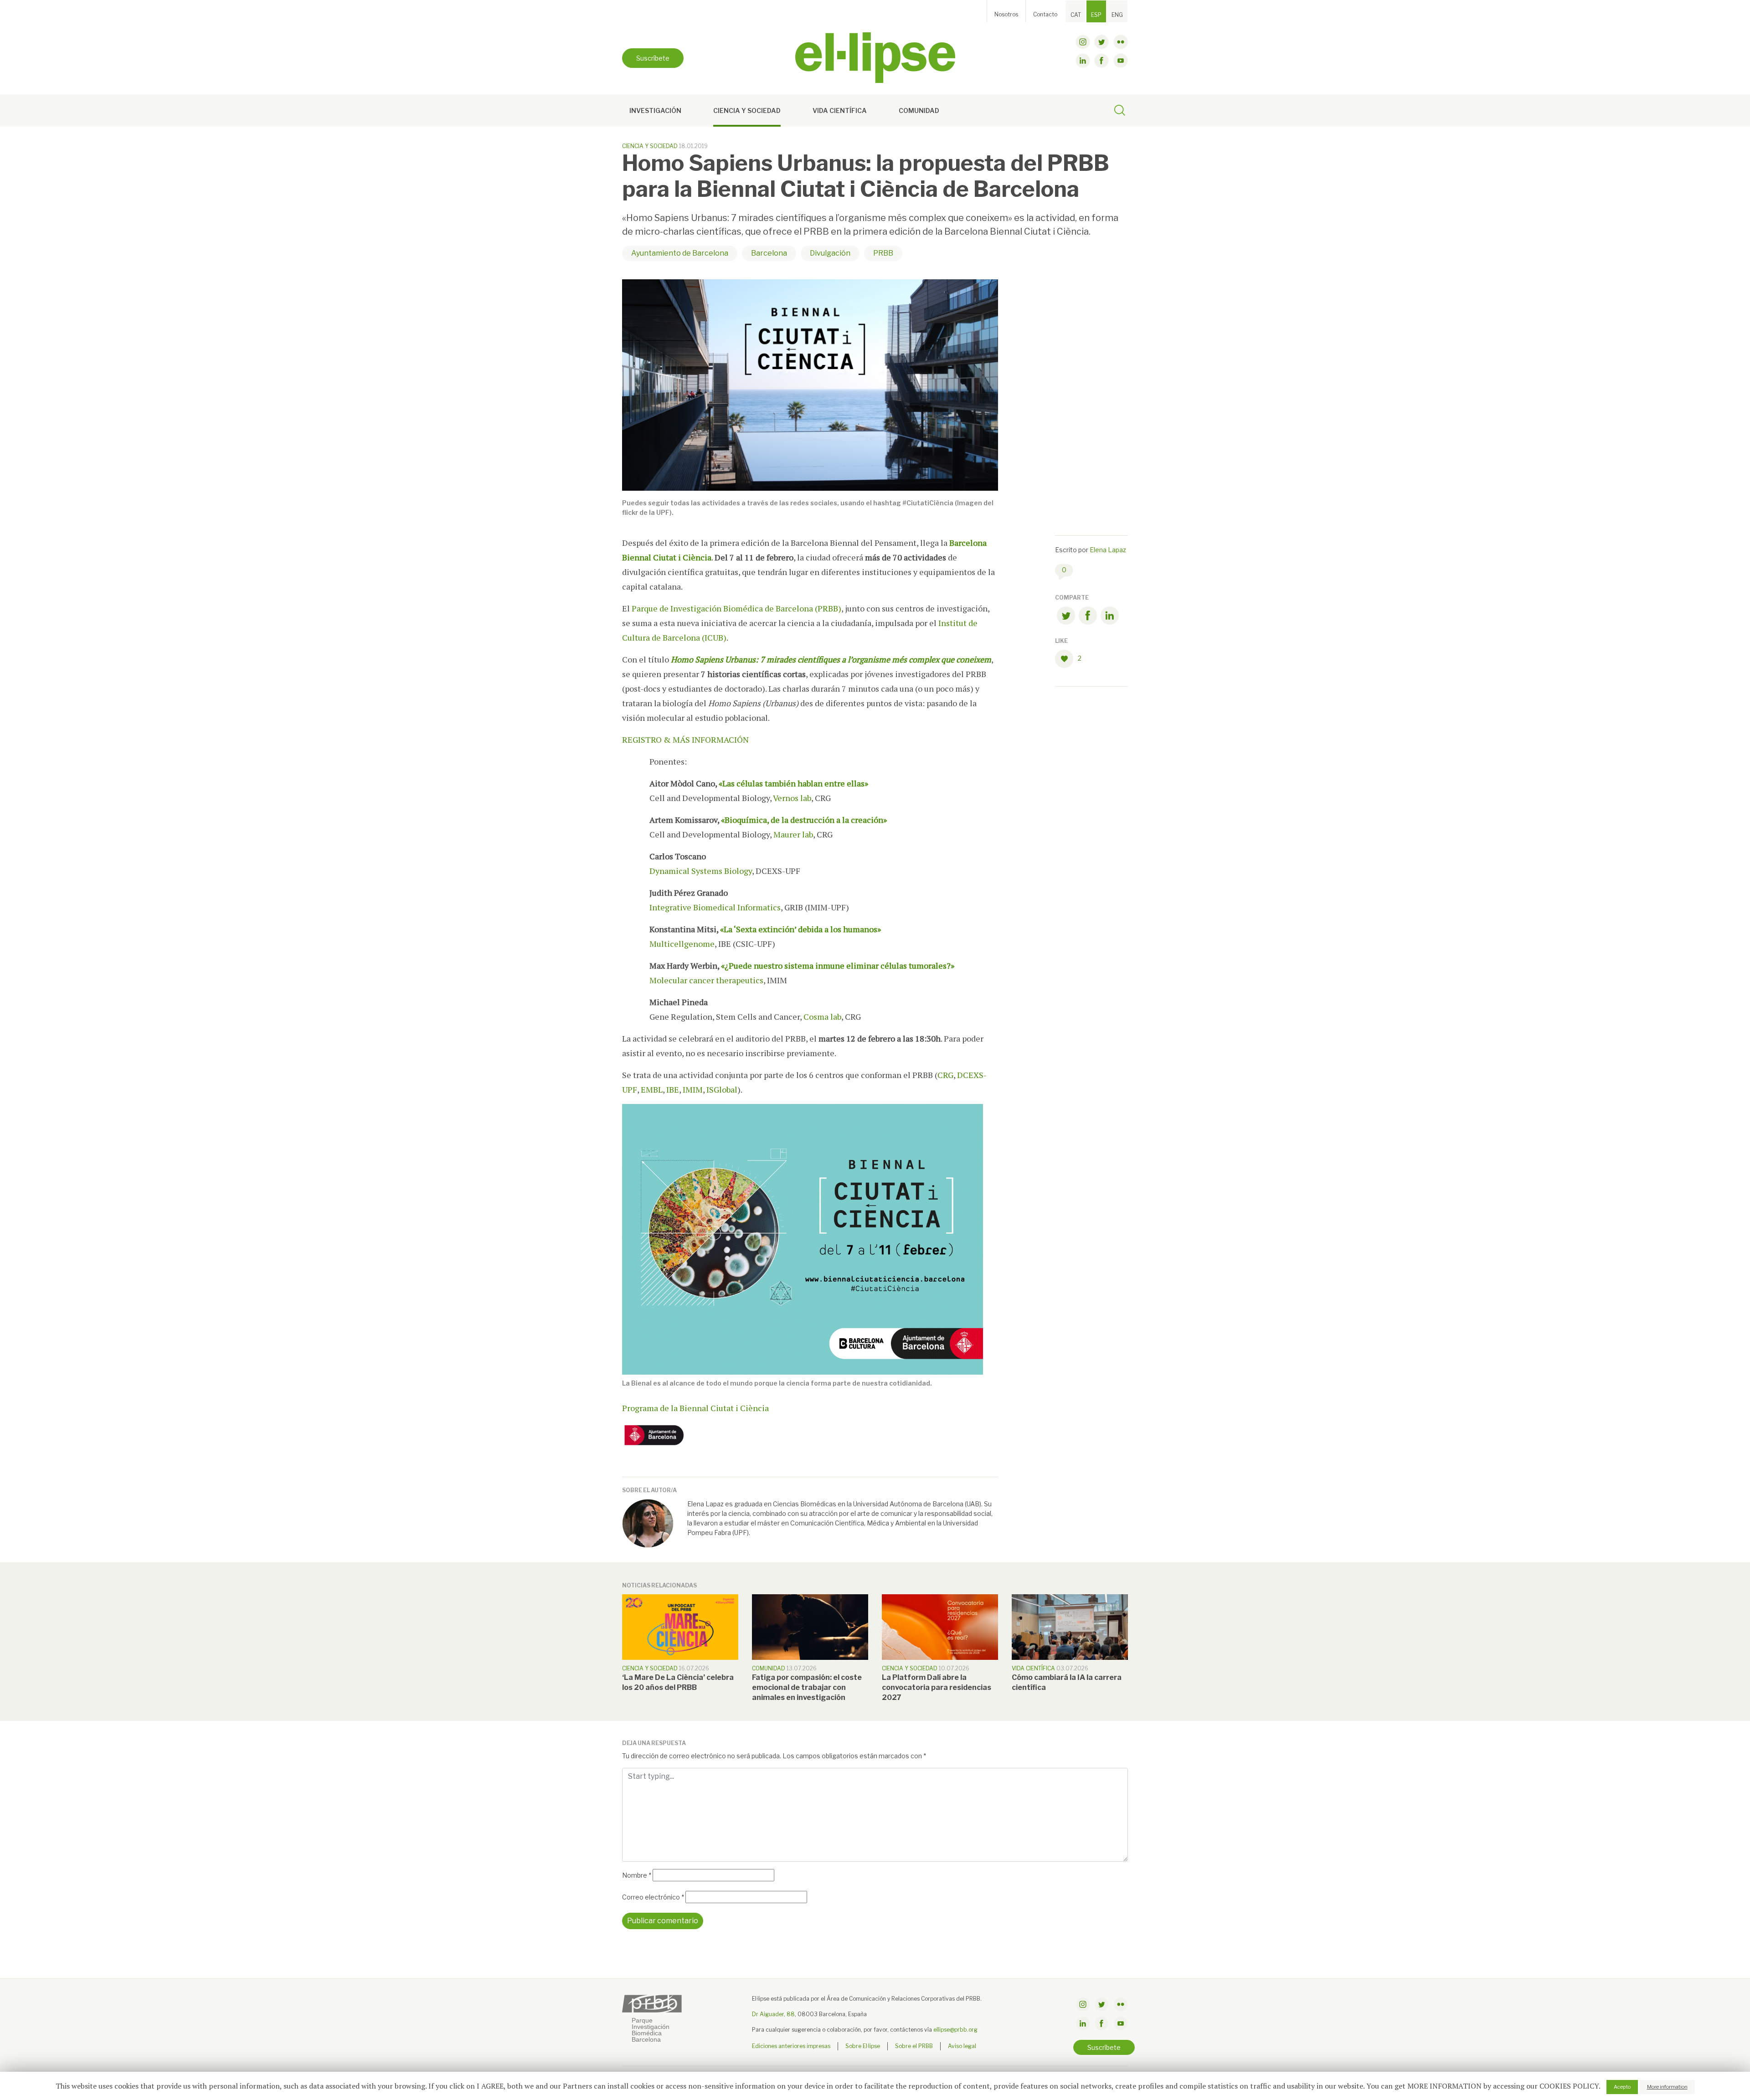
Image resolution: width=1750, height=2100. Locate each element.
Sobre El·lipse (863, 2046)
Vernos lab (792, 798)
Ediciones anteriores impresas (791, 2046)
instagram (1083, 42)
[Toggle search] (1120, 112)
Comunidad (919, 110)
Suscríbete (653, 58)
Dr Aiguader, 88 (773, 2014)
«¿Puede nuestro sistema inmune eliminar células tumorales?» (838, 965)
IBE (673, 1089)
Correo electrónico (653, 1897)
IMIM (693, 1089)
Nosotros (1006, 14)
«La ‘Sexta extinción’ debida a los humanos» (800, 929)
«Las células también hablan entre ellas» (793, 783)
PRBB (883, 253)
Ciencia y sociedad (747, 110)
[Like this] (1066, 659)
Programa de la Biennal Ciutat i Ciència (695, 1408)
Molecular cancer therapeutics (706, 980)
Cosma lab (822, 1017)
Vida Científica (840, 110)
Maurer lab (793, 834)
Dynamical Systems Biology (701, 871)
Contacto (1045, 14)
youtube (1121, 61)
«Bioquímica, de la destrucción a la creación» (804, 820)
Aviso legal (962, 2046)
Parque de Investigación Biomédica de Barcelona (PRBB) (736, 608)
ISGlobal (722, 1089)
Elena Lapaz (1108, 550)
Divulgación (830, 253)
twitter (1101, 42)
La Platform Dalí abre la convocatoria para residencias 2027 (937, 1687)
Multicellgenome (682, 944)
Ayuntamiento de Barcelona (680, 253)
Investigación (655, 110)
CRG (945, 1075)
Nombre (637, 1875)
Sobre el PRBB (914, 2046)
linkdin (1083, 61)
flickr (1121, 42)
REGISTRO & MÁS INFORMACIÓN (685, 739)
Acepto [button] (1622, 2087)
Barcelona (769, 253)
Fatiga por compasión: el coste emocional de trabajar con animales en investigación (807, 1687)
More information (1667, 2087)
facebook (1101, 61)
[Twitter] (1066, 617)
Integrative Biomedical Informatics (715, 907)
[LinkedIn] (1110, 617)
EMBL (652, 1089)
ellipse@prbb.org (955, 2030)
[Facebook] (1088, 617)
